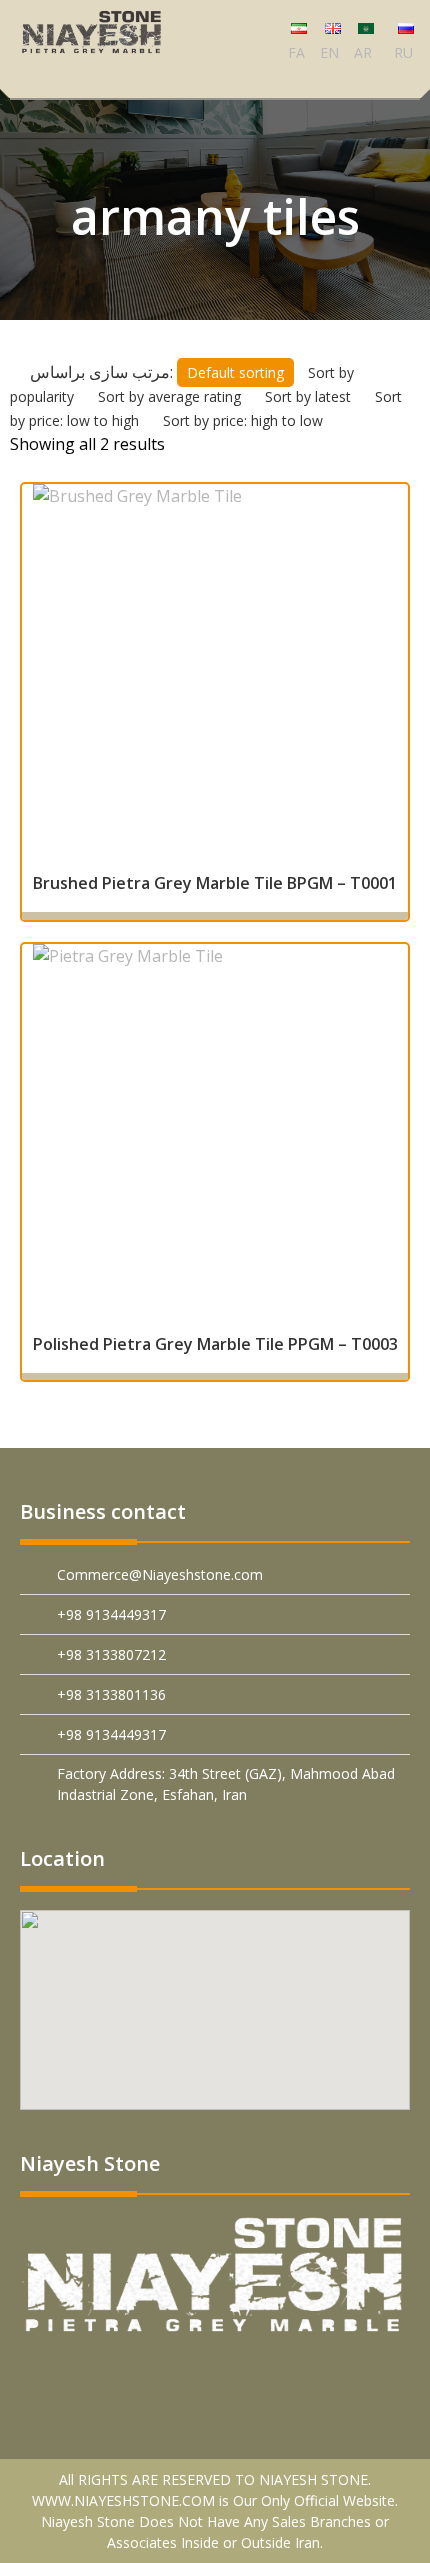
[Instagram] (309, 2377)
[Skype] (356, 2377)
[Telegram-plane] (215, 2377)
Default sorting (239, 372)
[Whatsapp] (262, 2377)
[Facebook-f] (121, 2377)
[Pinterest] (74, 2377)
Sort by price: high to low (243, 420)
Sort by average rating (169, 396)
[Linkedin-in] (168, 2377)
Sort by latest (308, 396)
